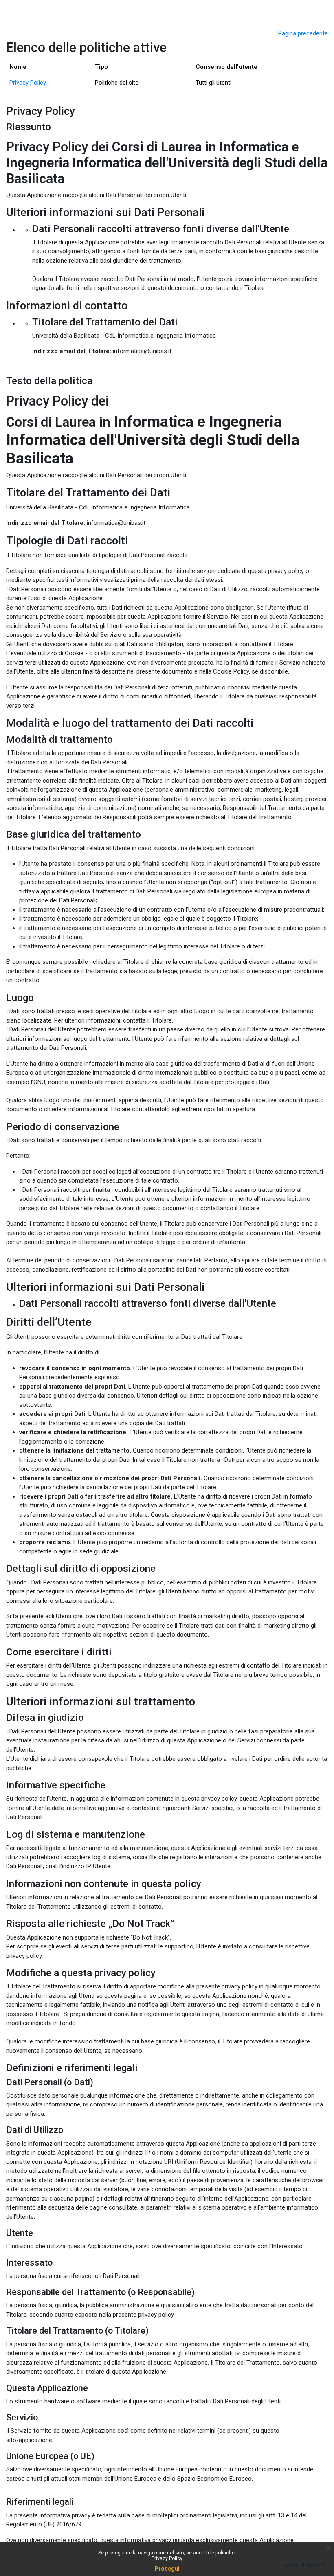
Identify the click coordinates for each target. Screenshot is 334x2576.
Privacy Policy (167, 2558)
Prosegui (167, 2569)
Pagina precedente (303, 33)
